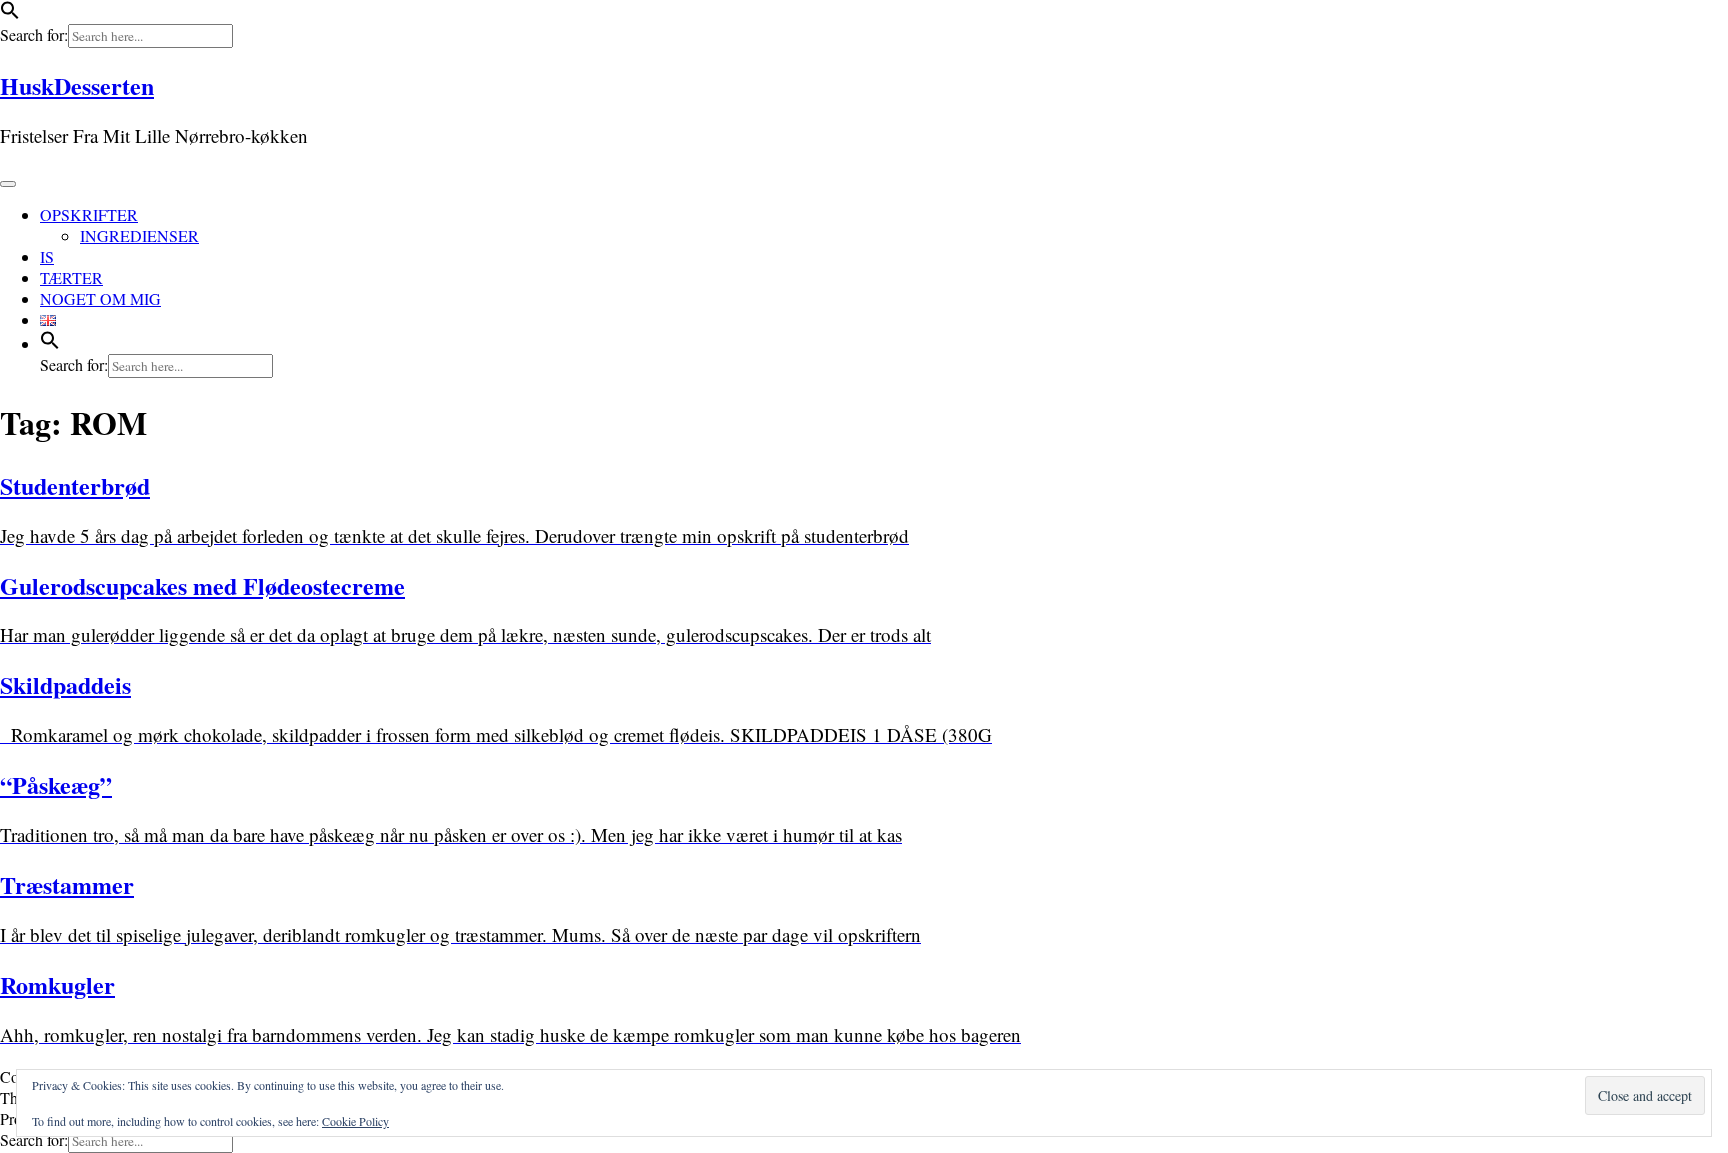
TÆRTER (71, 277)
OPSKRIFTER (89, 214)
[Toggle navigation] (8, 184)
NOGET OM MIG (100, 298)
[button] (10, 13)
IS (47, 256)
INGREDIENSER (139, 235)
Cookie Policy (355, 1121)
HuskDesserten (77, 85)
